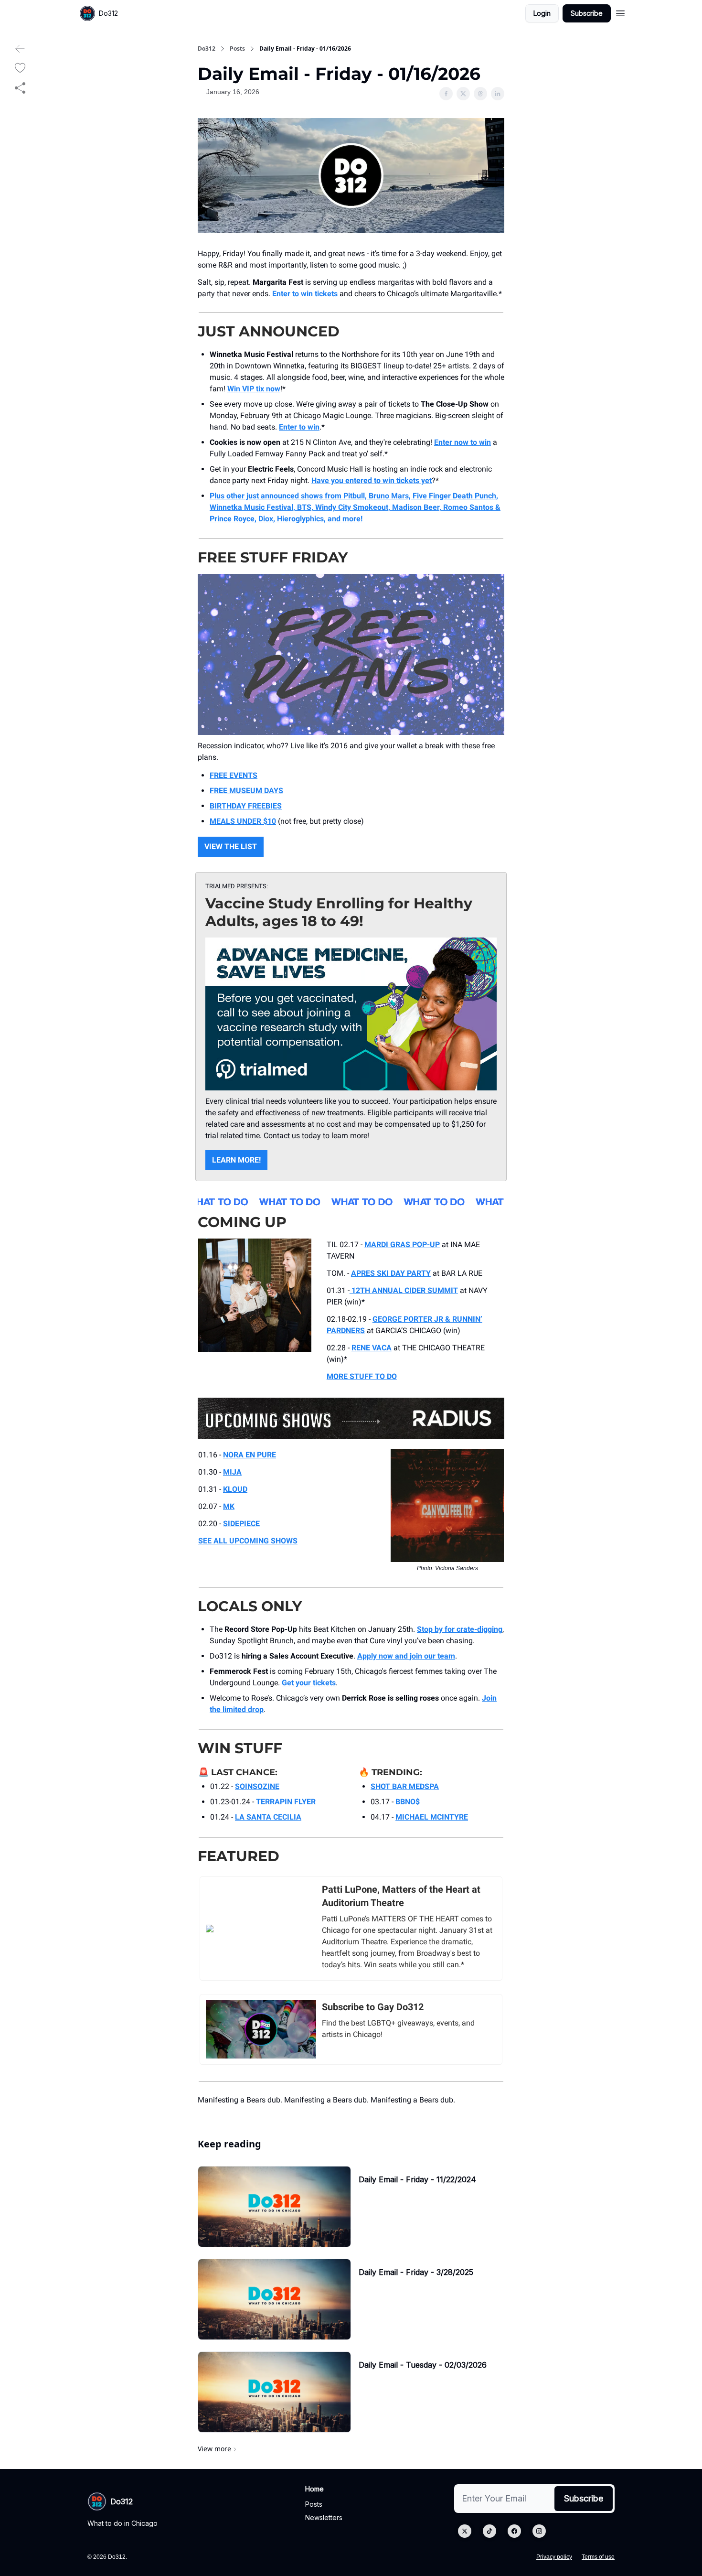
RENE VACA (372, 1348)
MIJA (232, 1472)
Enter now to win (463, 442)
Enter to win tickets (304, 294)
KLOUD (235, 1489)
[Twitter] (465, 2531)
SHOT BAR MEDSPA (405, 1786)
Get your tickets (309, 1683)
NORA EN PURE (250, 1455)
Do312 (207, 49)
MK (229, 1506)
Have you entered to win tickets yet (372, 480)
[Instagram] (539, 2531)
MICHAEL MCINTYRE (432, 1817)
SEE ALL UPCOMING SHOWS (248, 1541)
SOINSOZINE (257, 1786)
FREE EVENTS (234, 775)
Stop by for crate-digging (460, 1629)
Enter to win (299, 427)
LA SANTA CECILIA (268, 1817)
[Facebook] (514, 2531)
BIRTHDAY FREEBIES (246, 806)
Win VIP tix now (254, 389)
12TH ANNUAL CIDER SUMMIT (404, 1290)
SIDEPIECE (241, 1524)
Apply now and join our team (406, 1656)
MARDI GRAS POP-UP (402, 1245)
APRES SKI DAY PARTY (391, 1273)
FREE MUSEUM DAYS (246, 791)
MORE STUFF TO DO (362, 1376)
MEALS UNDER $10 (243, 821)
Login (542, 13)
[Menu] (620, 12)
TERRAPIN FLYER (286, 1802)
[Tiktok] (489, 2531)
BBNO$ (408, 1802)
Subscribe (587, 13)
